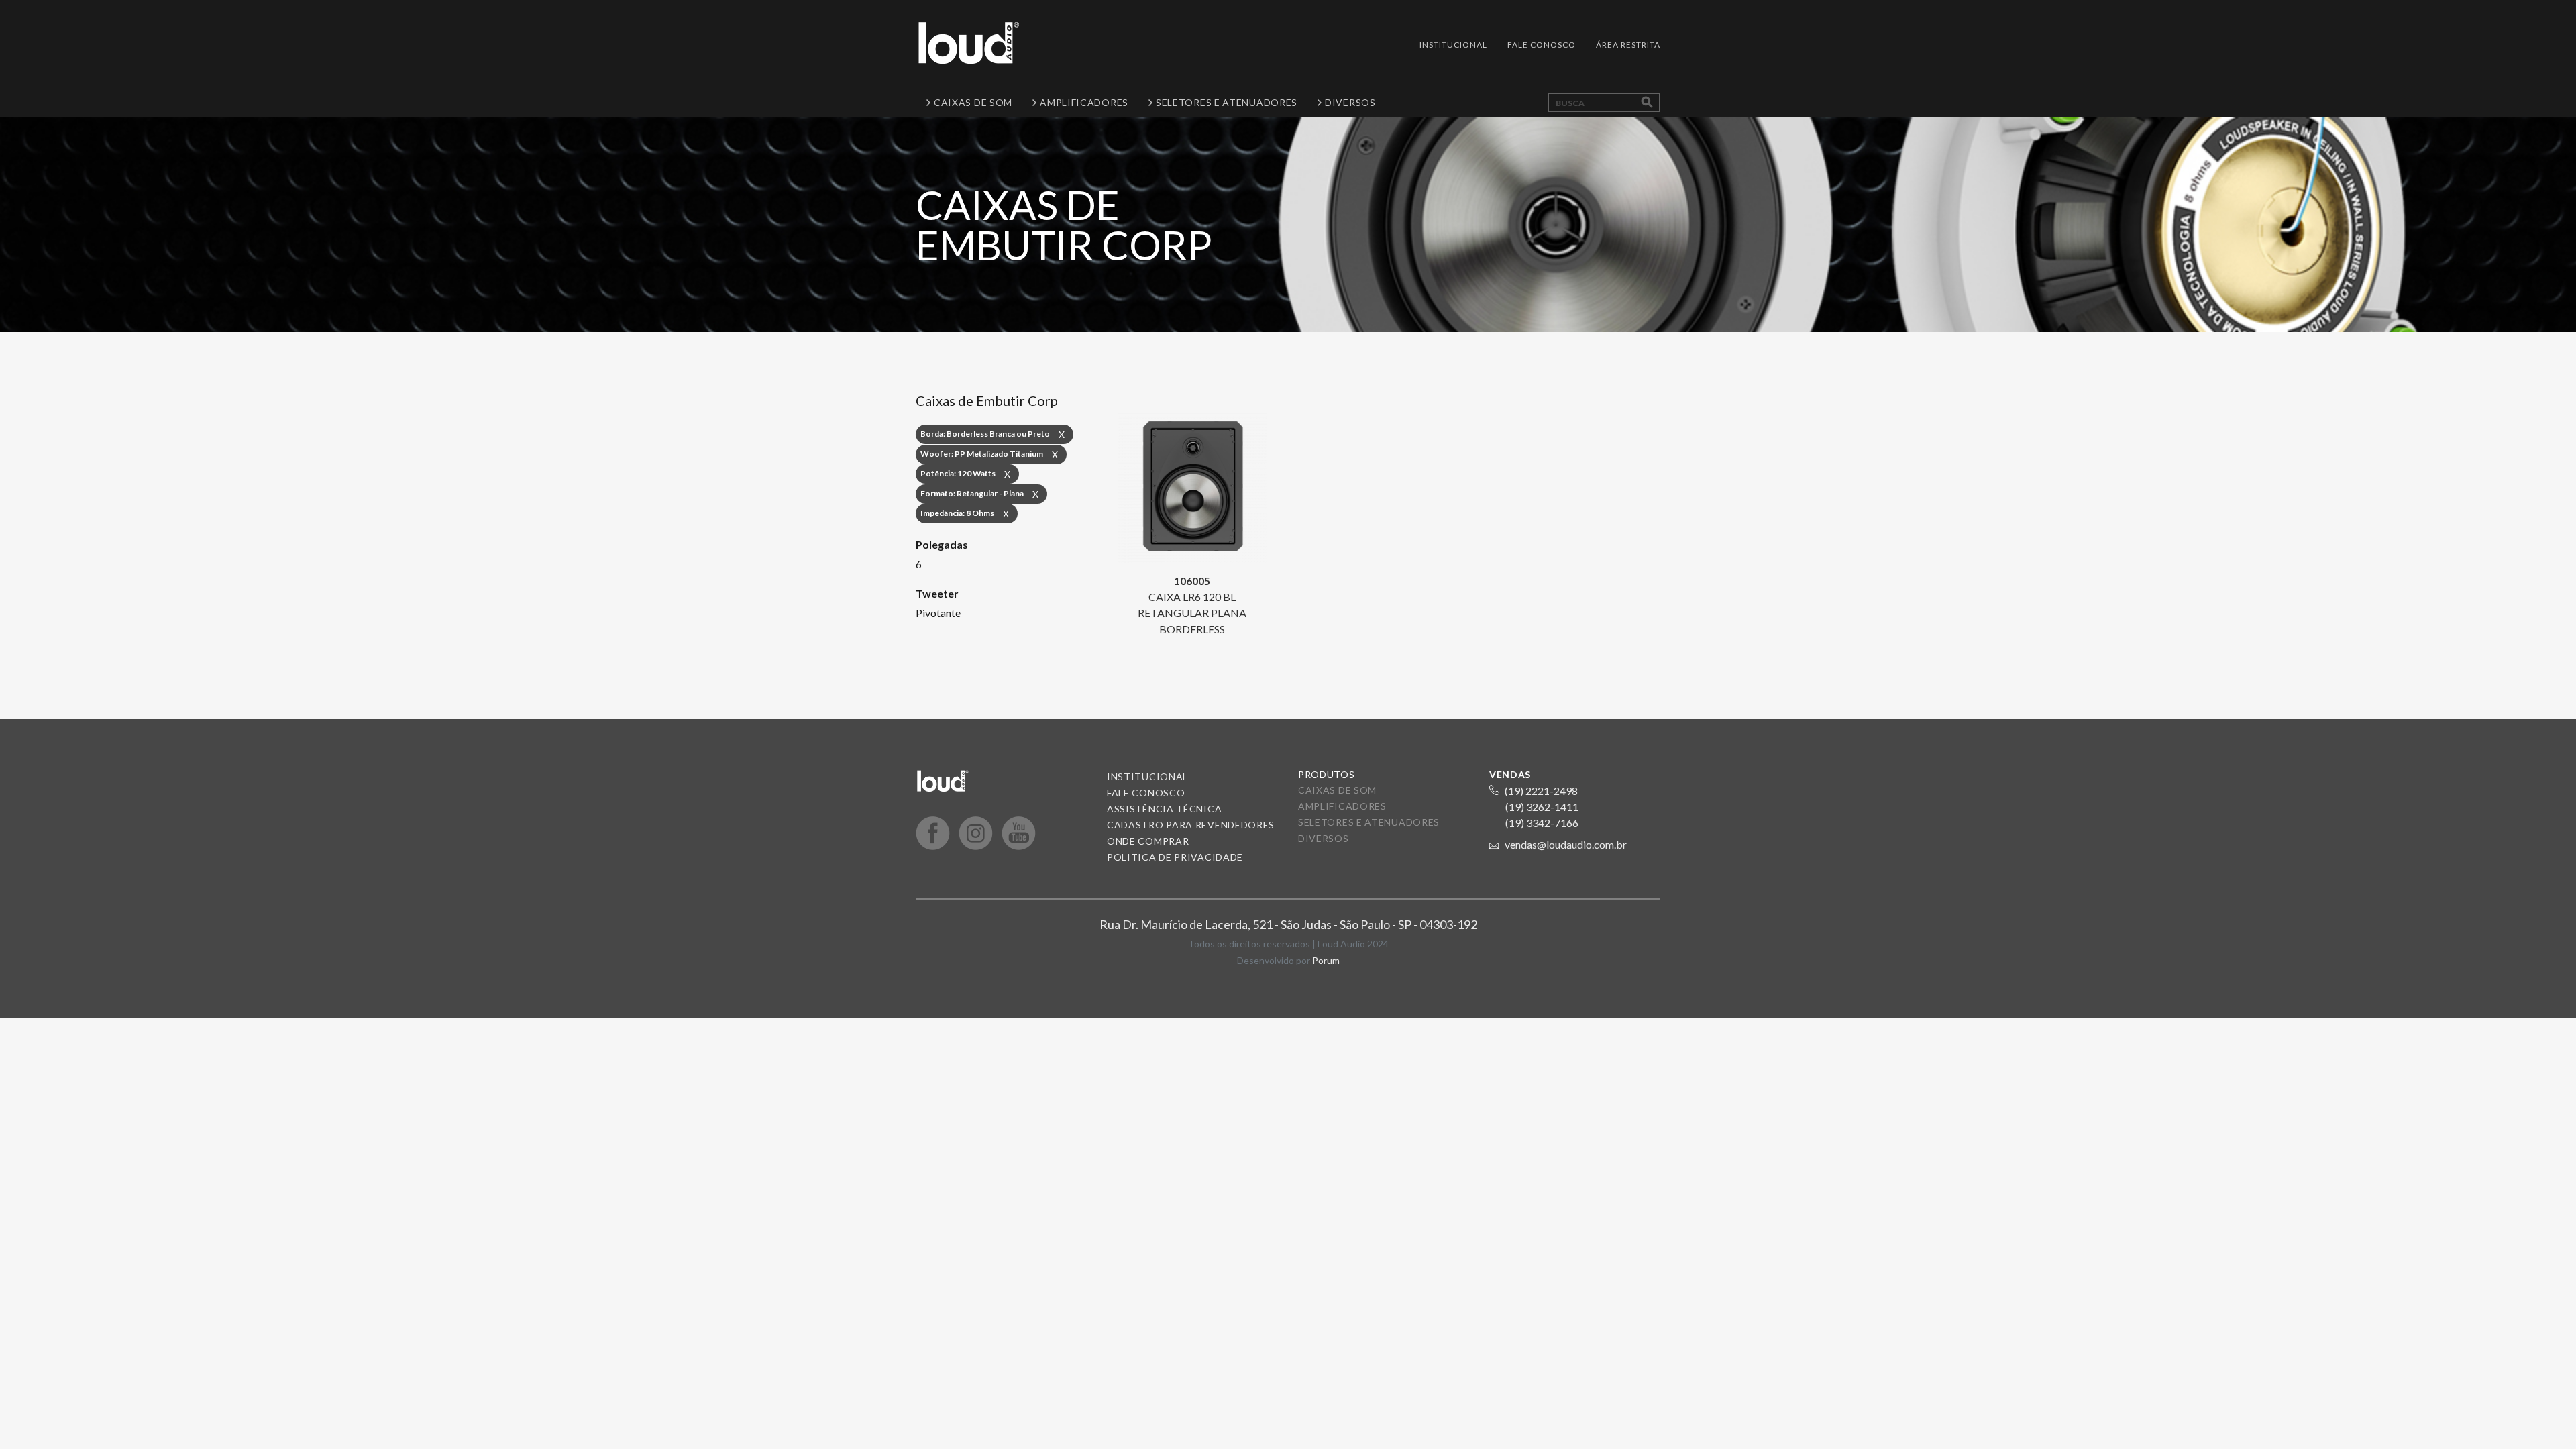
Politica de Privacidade (1175, 857)
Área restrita (1628, 45)
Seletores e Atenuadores (1369, 822)
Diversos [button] (1350, 102)
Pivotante (938, 613)
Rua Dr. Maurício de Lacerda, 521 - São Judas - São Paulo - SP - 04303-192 (1288, 924)
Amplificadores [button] (1084, 102)
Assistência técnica (1164, 809)
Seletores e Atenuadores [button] (1227, 102)
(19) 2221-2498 (1541, 791)
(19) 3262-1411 (1542, 807)
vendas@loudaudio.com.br (1566, 844)
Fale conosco (1146, 793)
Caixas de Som (1337, 790)
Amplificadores (1342, 806)
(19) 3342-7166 (1542, 823)
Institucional (1453, 45)
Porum (1326, 960)
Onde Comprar (1148, 841)
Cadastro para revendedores (1191, 825)
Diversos (1324, 838)
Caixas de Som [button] (973, 102)
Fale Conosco (1542, 45)
